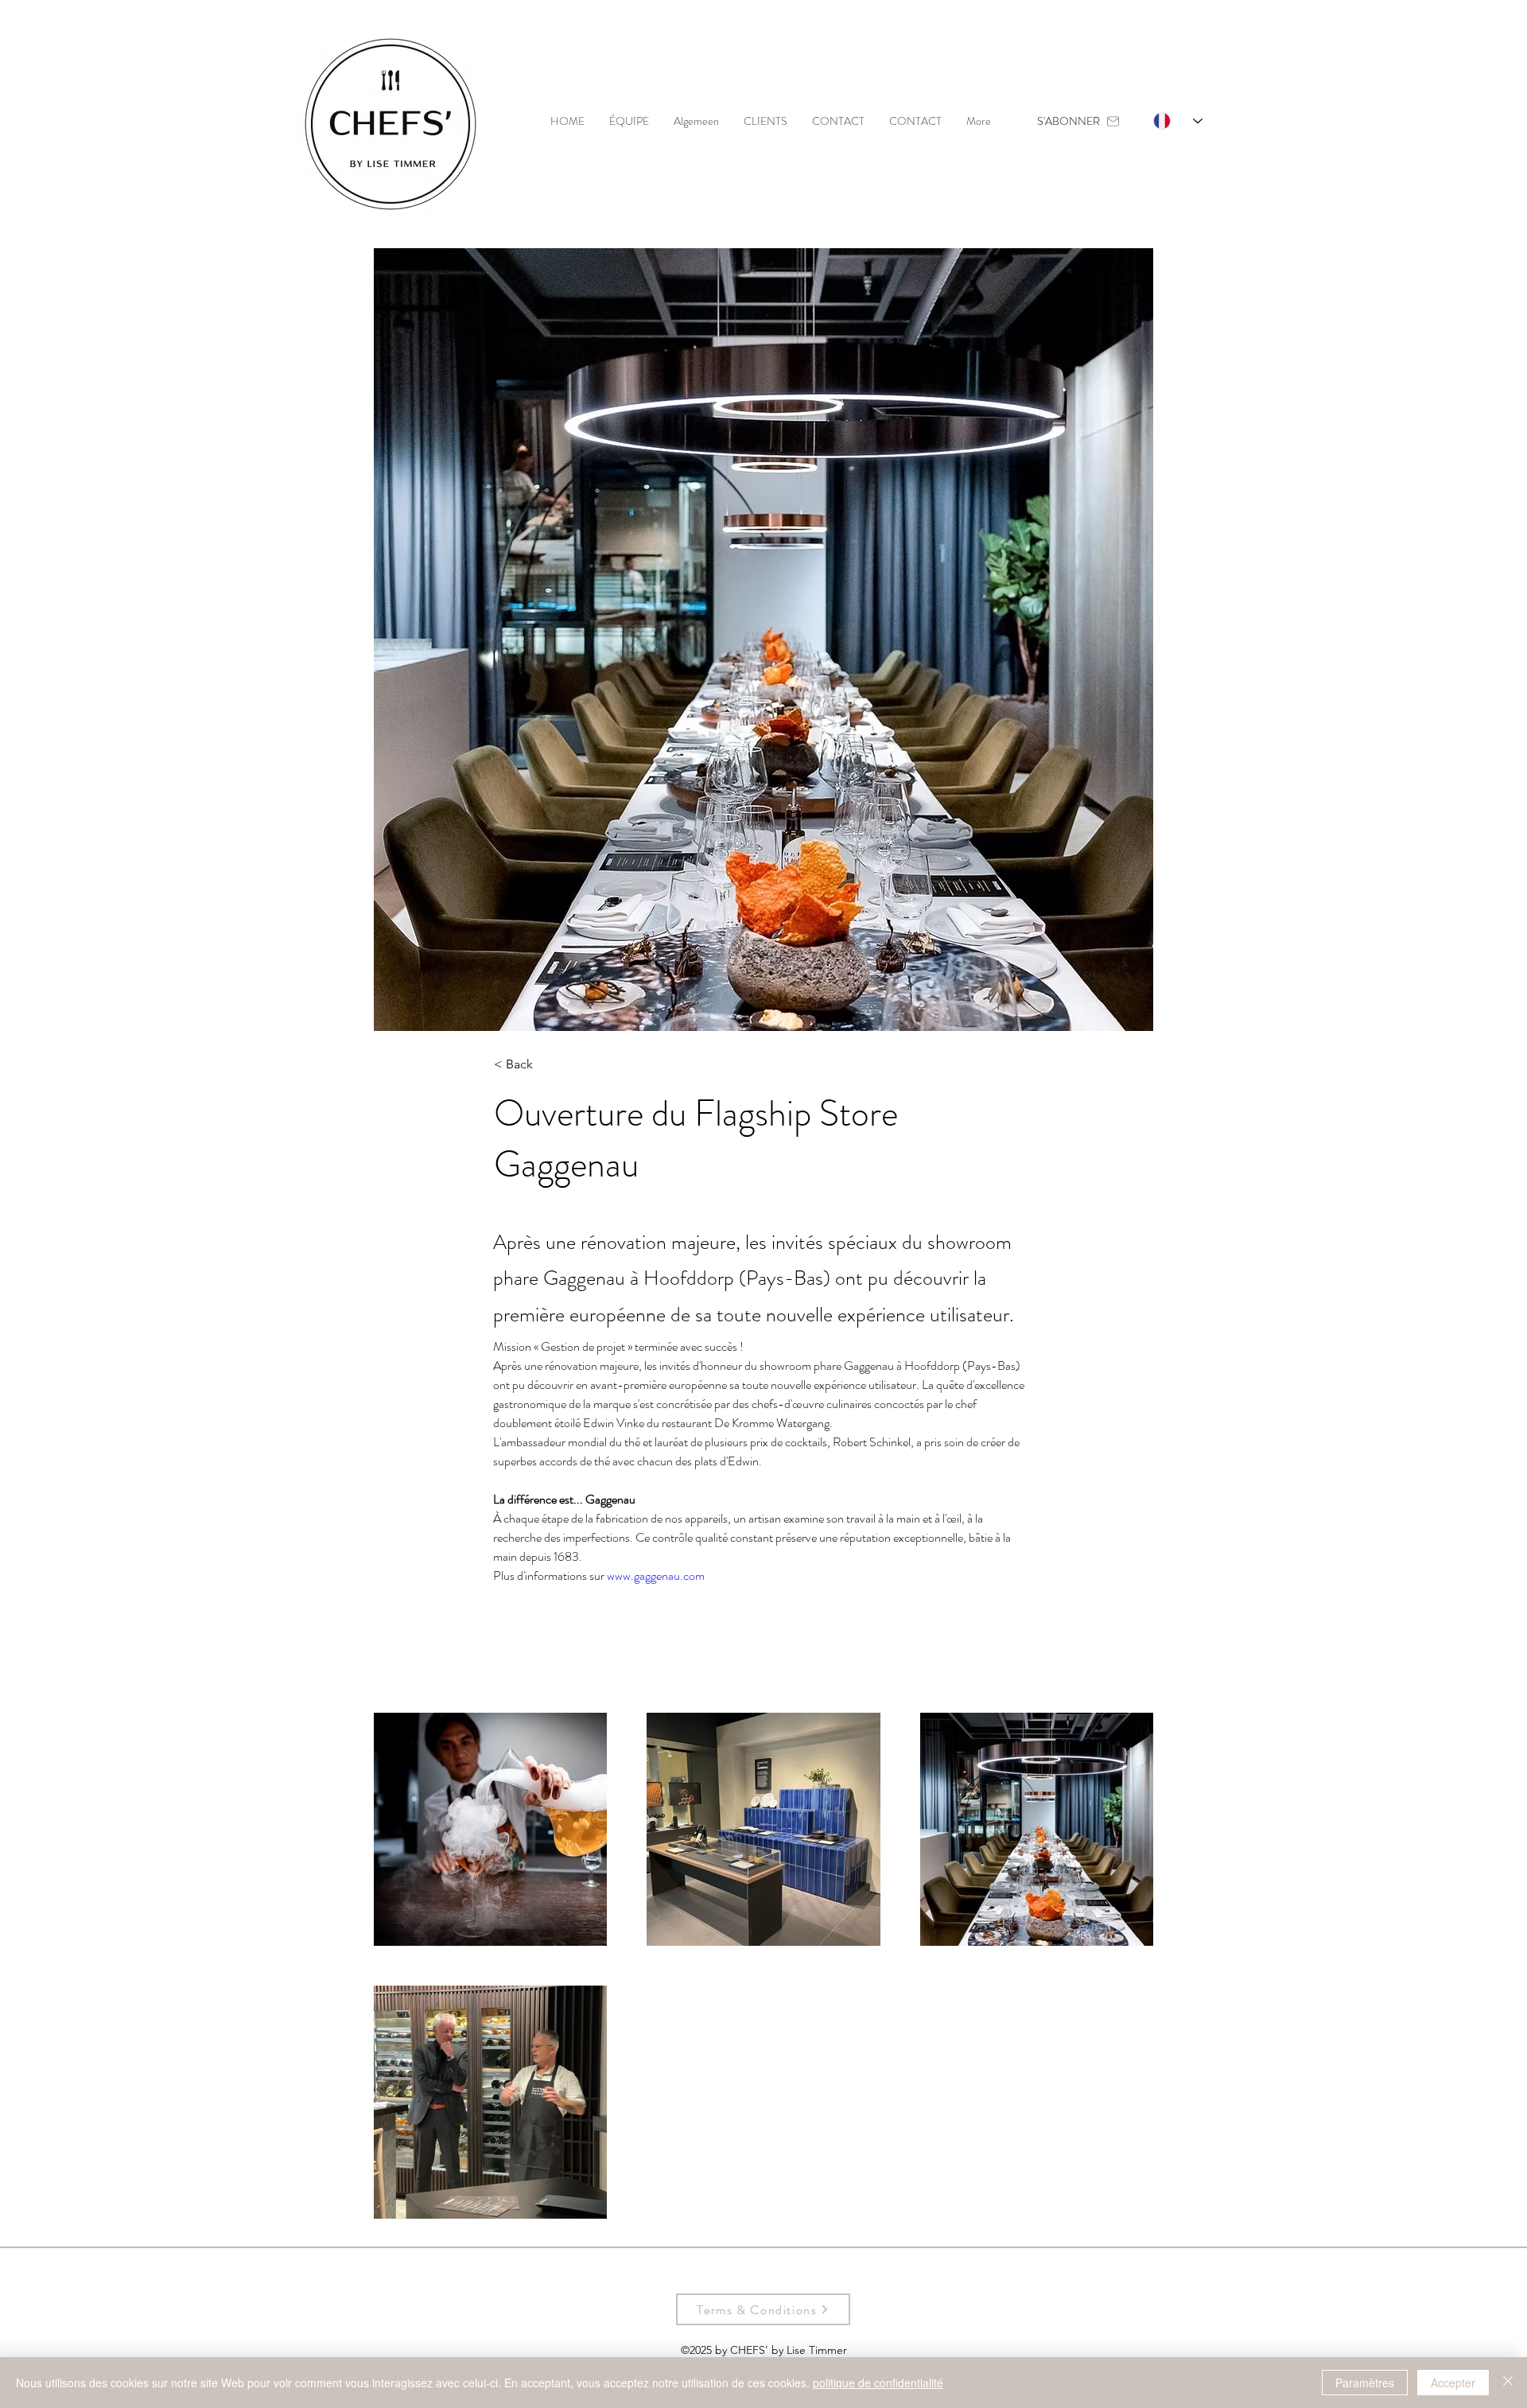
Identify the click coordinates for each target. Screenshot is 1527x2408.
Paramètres (1365, 2383)
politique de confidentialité (878, 2383)
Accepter (1453, 2383)
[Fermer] (1508, 2383)
